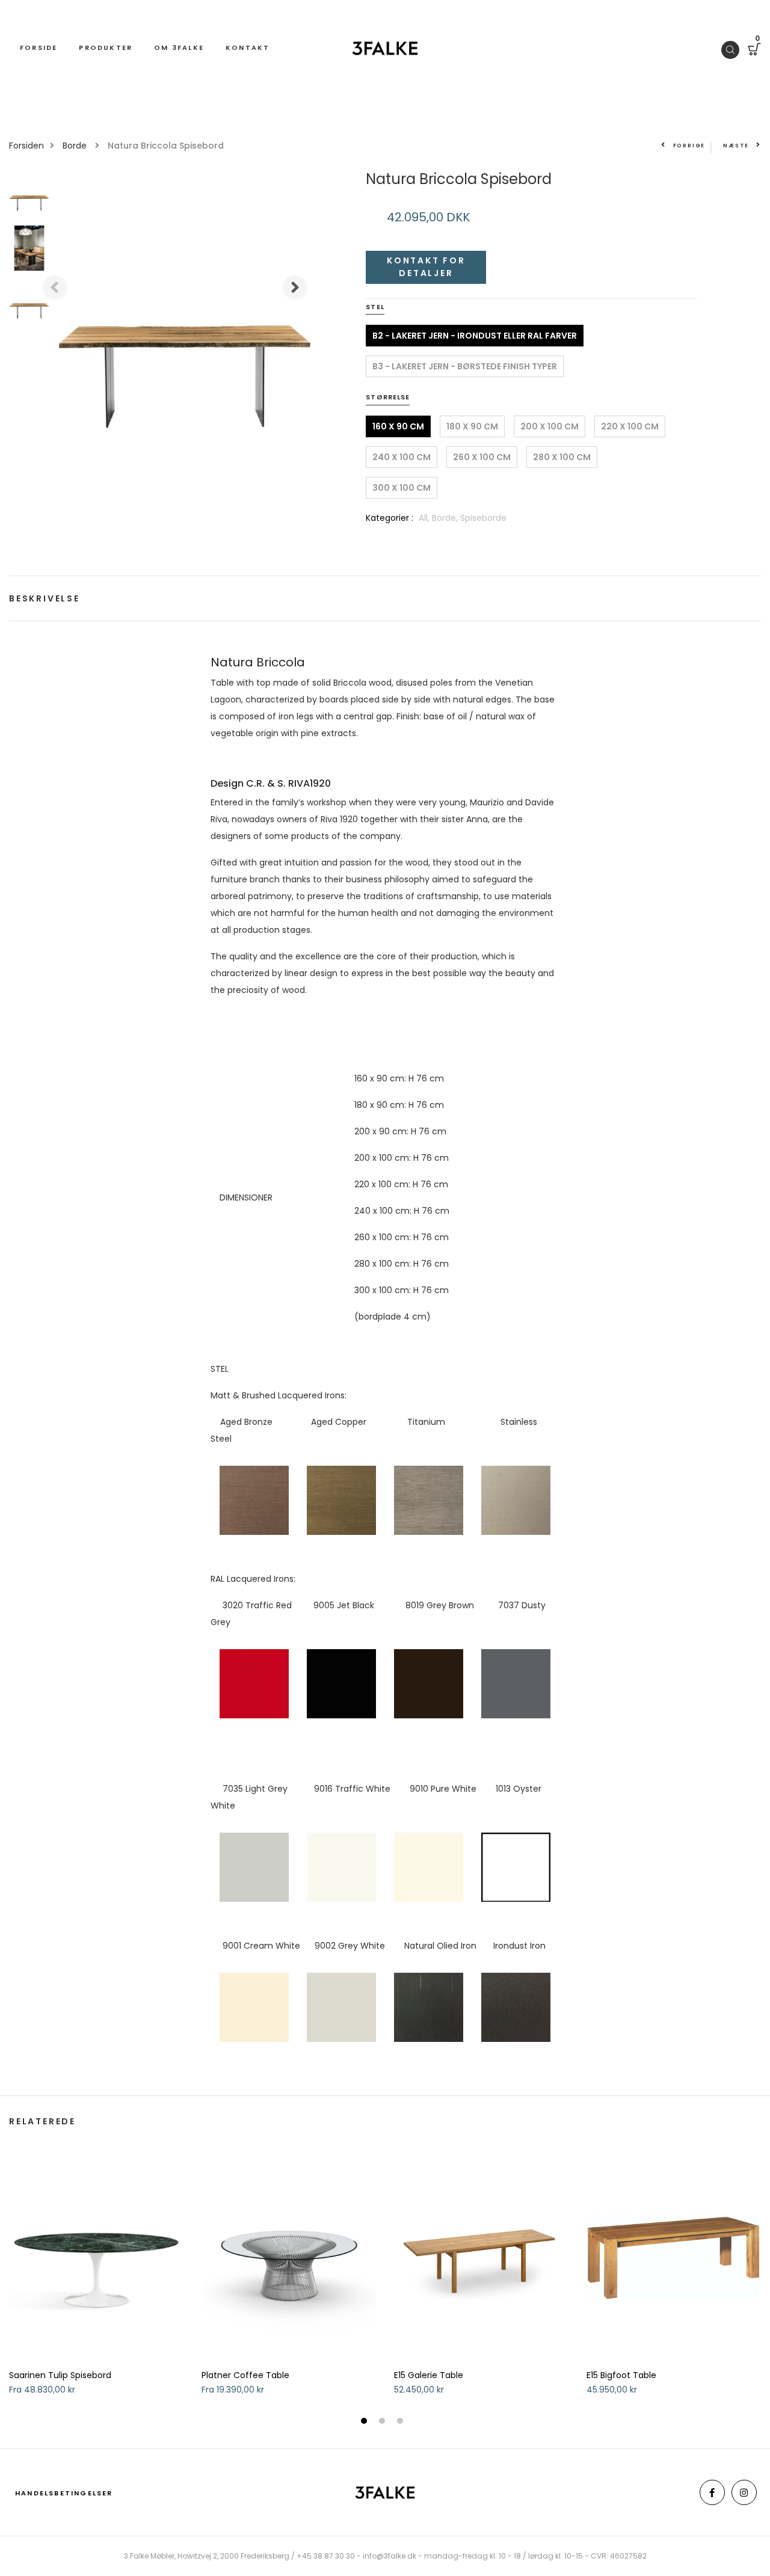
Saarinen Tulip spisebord (60, 2375)
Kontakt (248, 48)
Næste (736, 146)
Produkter (106, 48)
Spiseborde (483, 518)
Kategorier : (390, 518)
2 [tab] (383, 2422)
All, (425, 518)
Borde (76, 146)
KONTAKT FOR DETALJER (426, 267)
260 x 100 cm (482, 457)
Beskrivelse (45, 598)
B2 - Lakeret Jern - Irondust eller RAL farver (475, 336)
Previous (55, 287)
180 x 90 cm (472, 426)
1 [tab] (365, 2422)
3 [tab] (402, 2422)
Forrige (689, 146)
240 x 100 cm (402, 457)
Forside (38, 48)
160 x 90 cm (398, 426)
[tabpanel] (96, 2282)
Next (295, 287)
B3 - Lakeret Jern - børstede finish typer (465, 366)
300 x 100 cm (402, 488)
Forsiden (26, 146)
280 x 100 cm (562, 457)
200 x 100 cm (550, 426)
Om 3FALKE (179, 48)
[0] (754, 51)
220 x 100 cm (630, 426)
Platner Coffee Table (245, 2375)
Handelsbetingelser (64, 2493)
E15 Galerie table (429, 2375)
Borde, (446, 518)
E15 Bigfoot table (621, 2375)
